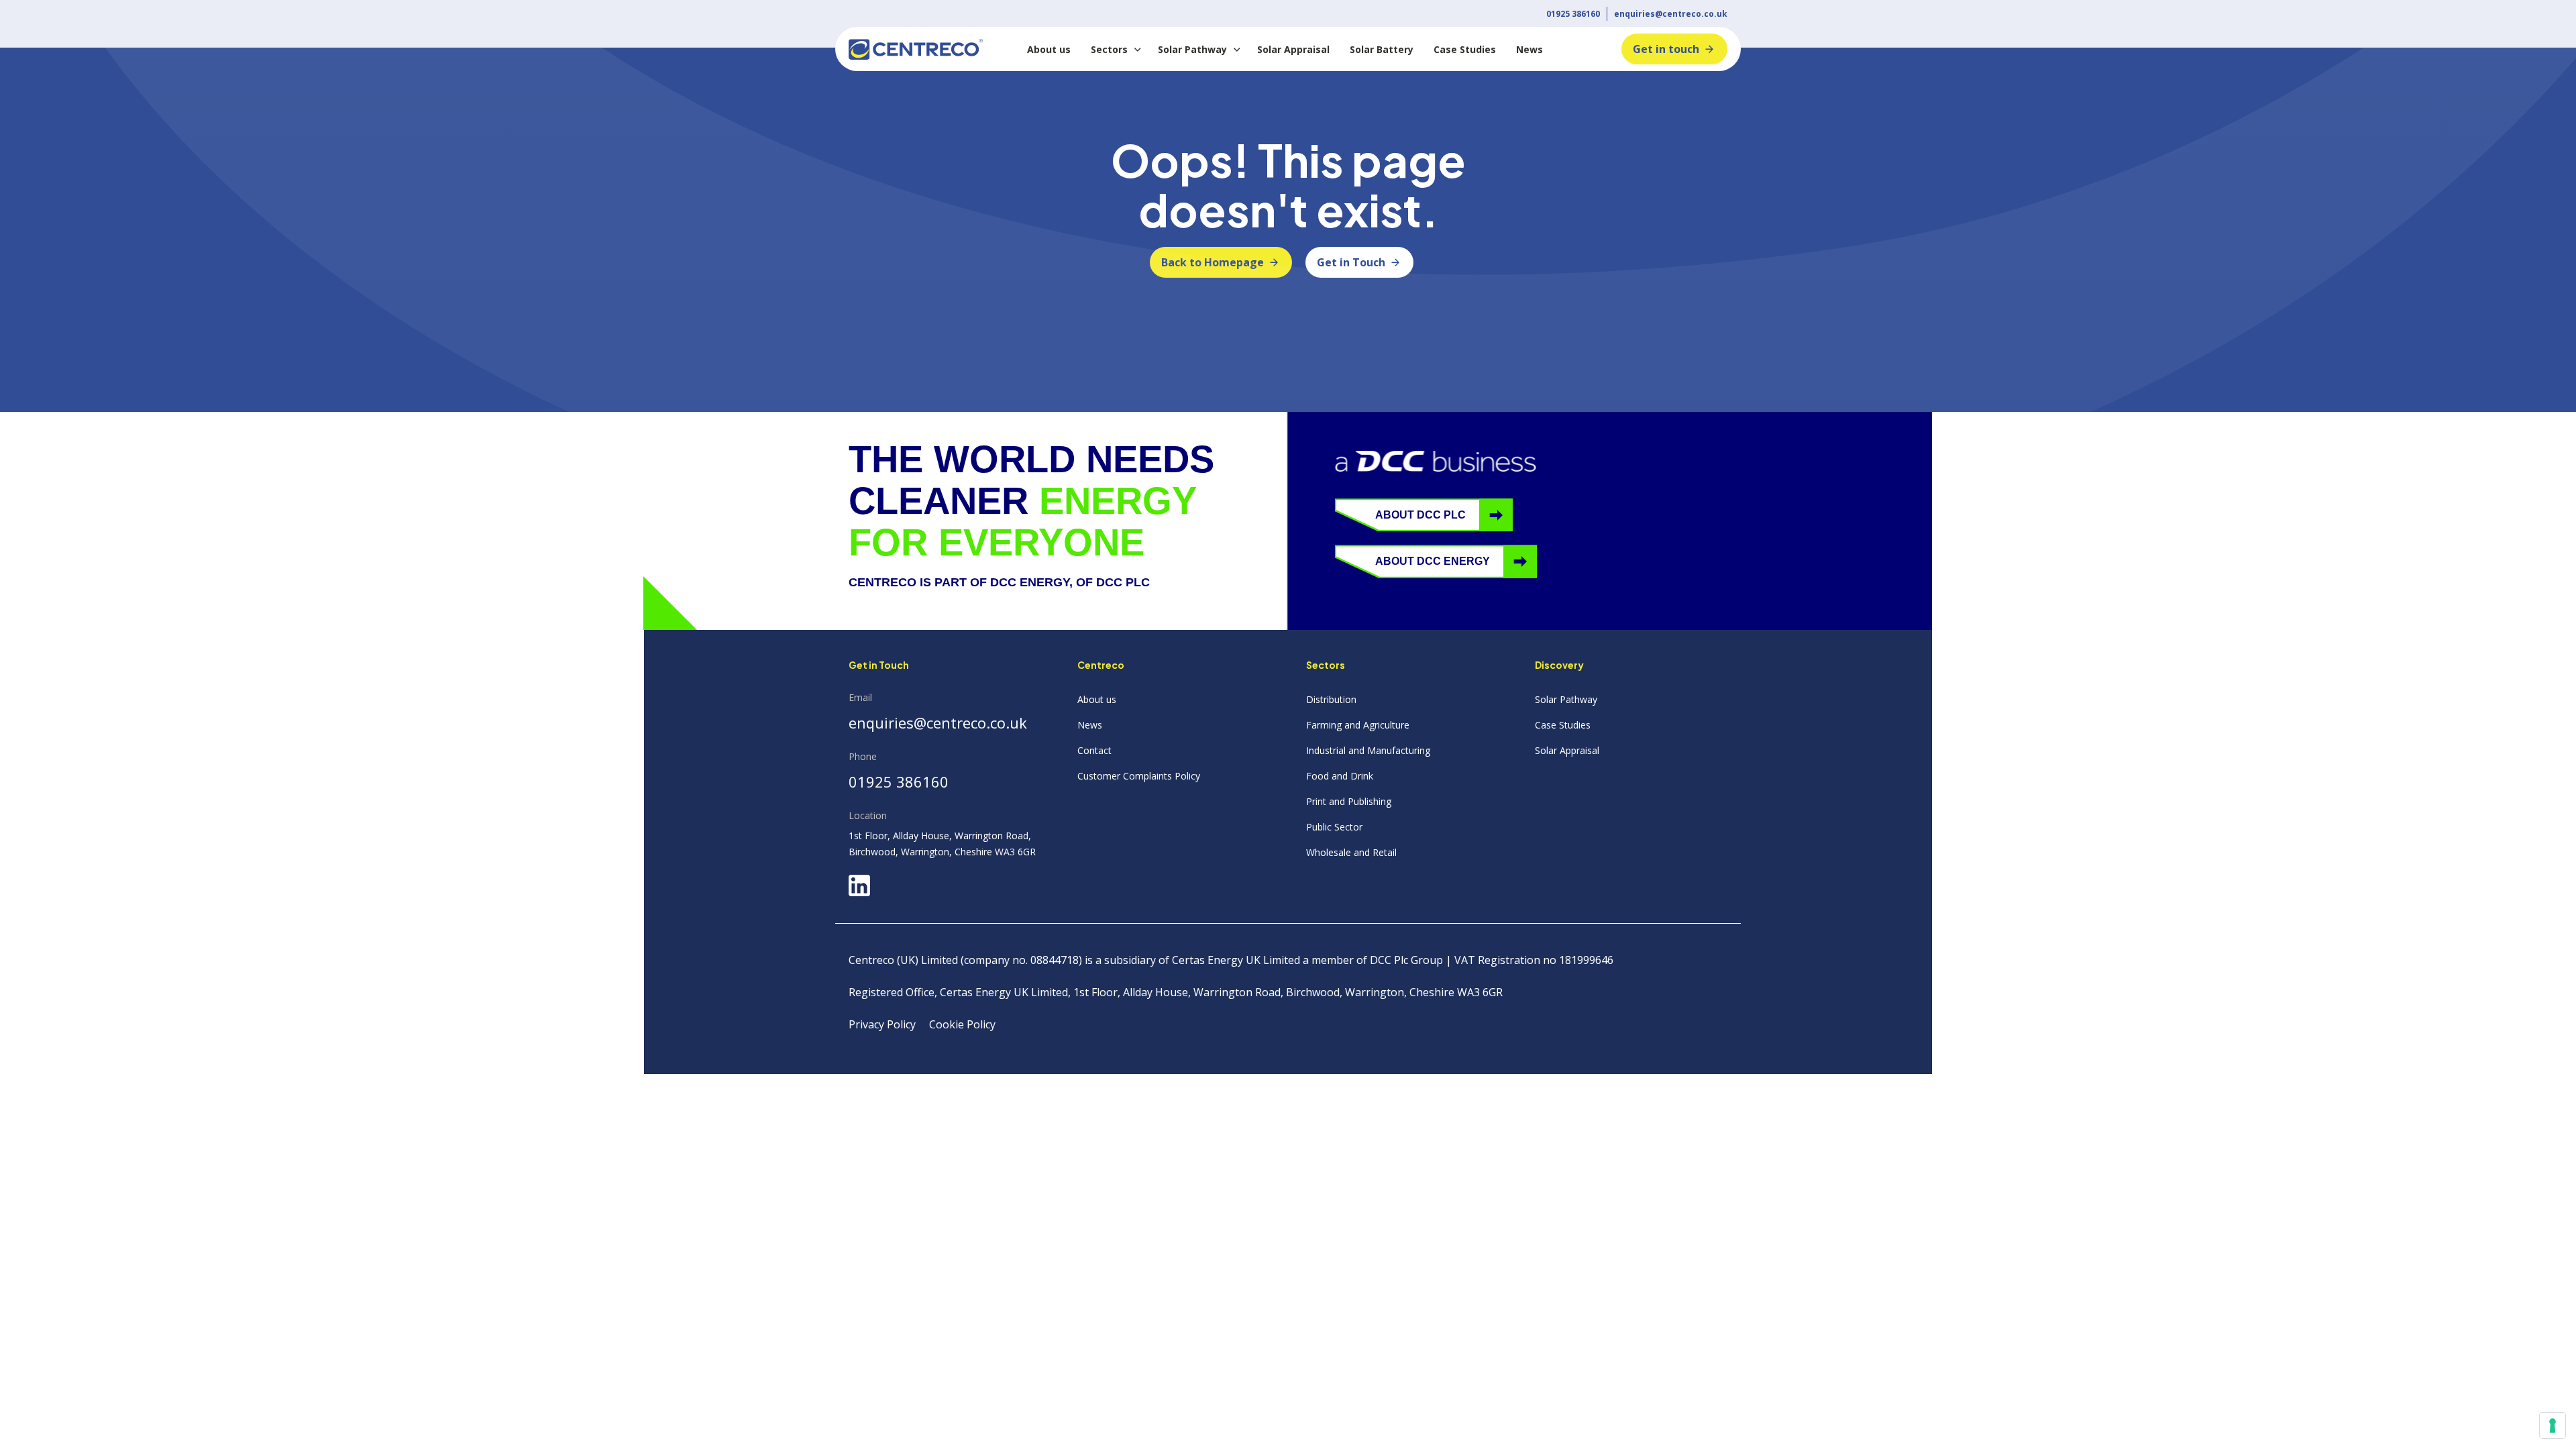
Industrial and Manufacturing (1368, 750)
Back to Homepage (1213, 262)
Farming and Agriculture (1358, 725)
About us (1049, 49)
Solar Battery (1382, 49)
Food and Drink (1340, 776)
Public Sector (1334, 827)
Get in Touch (1351, 262)
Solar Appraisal (1293, 49)
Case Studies (1465, 49)
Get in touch (1666, 49)
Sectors (1109, 49)
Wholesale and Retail (1351, 852)
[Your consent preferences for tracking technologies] (2553, 1426)
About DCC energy (1433, 561)
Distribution (1331, 699)
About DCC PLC (1420, 515)
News (1529, 49)
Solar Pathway (1192, 49)
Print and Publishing (1349, 801)
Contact (1094, 750)
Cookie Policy (962, 1024)
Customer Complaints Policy (1139, 776)
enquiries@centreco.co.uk (1671, 14)
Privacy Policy (882, 1024)
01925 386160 (1573, 14)
